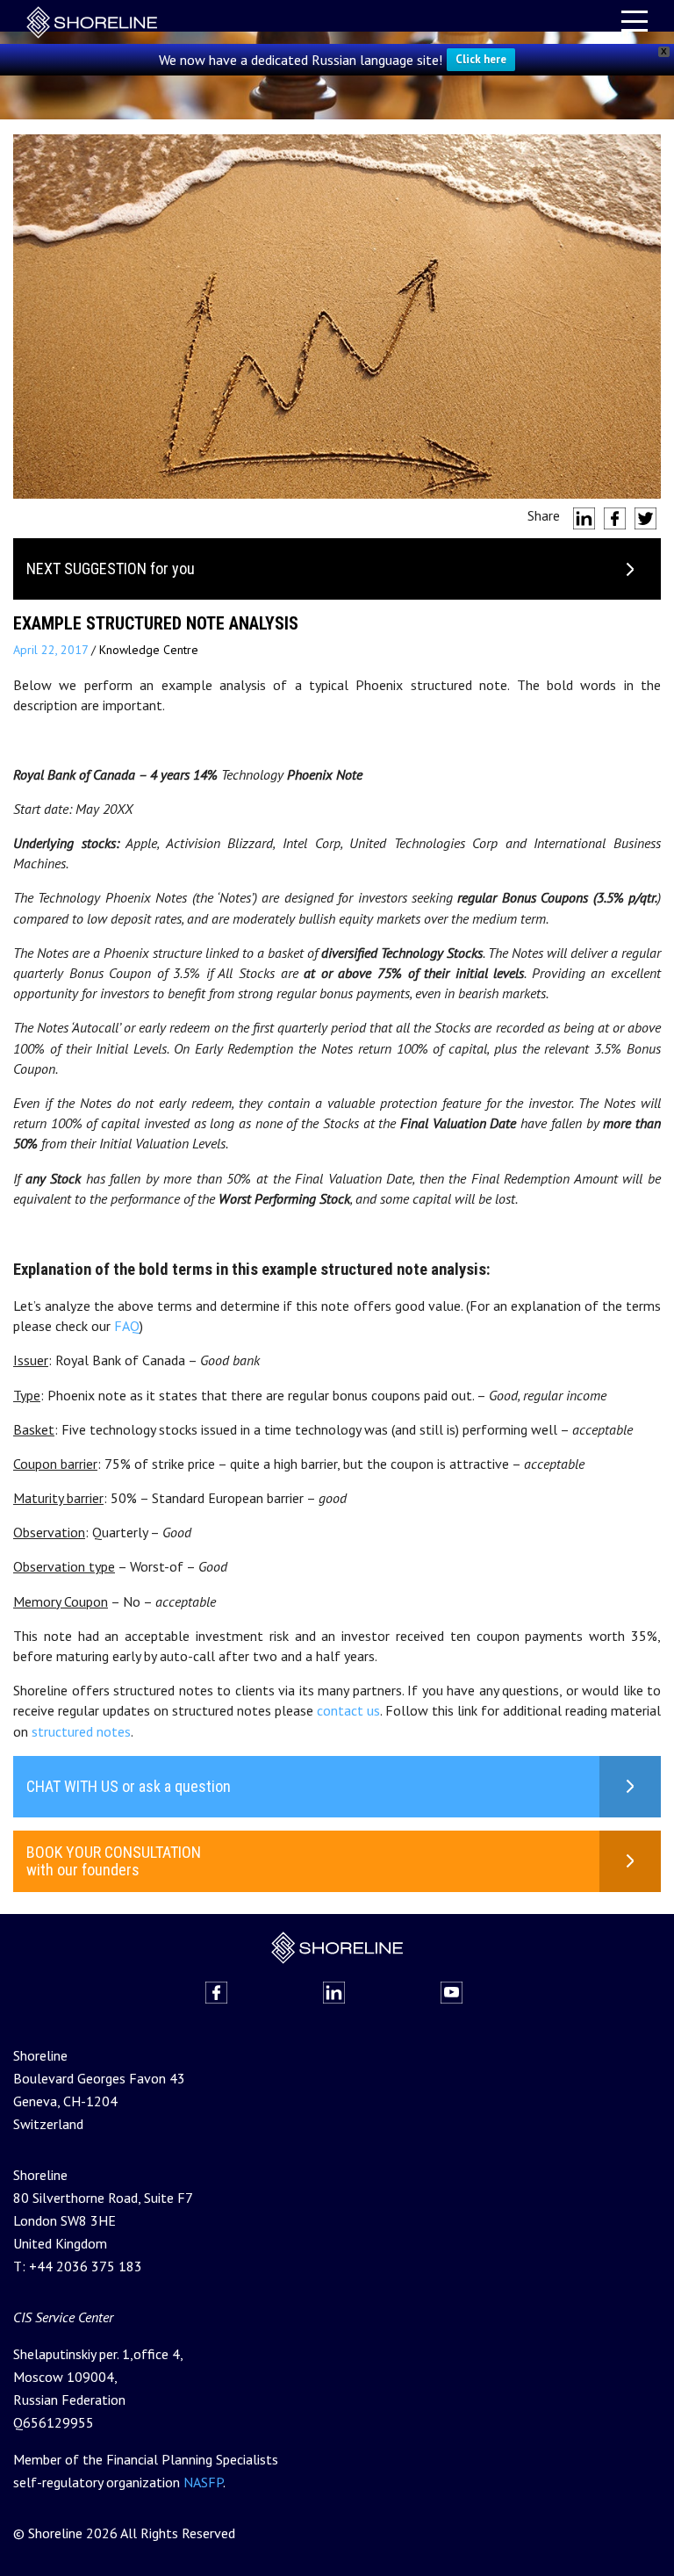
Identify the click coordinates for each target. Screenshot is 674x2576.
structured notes (81, 1731)
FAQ (127, 1326)
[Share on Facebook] (615, 518)
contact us (348, 1710)
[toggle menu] (635, 21)
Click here (481, 59)
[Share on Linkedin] (584, 518)
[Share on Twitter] (645, 518)
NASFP (203, 2482)
